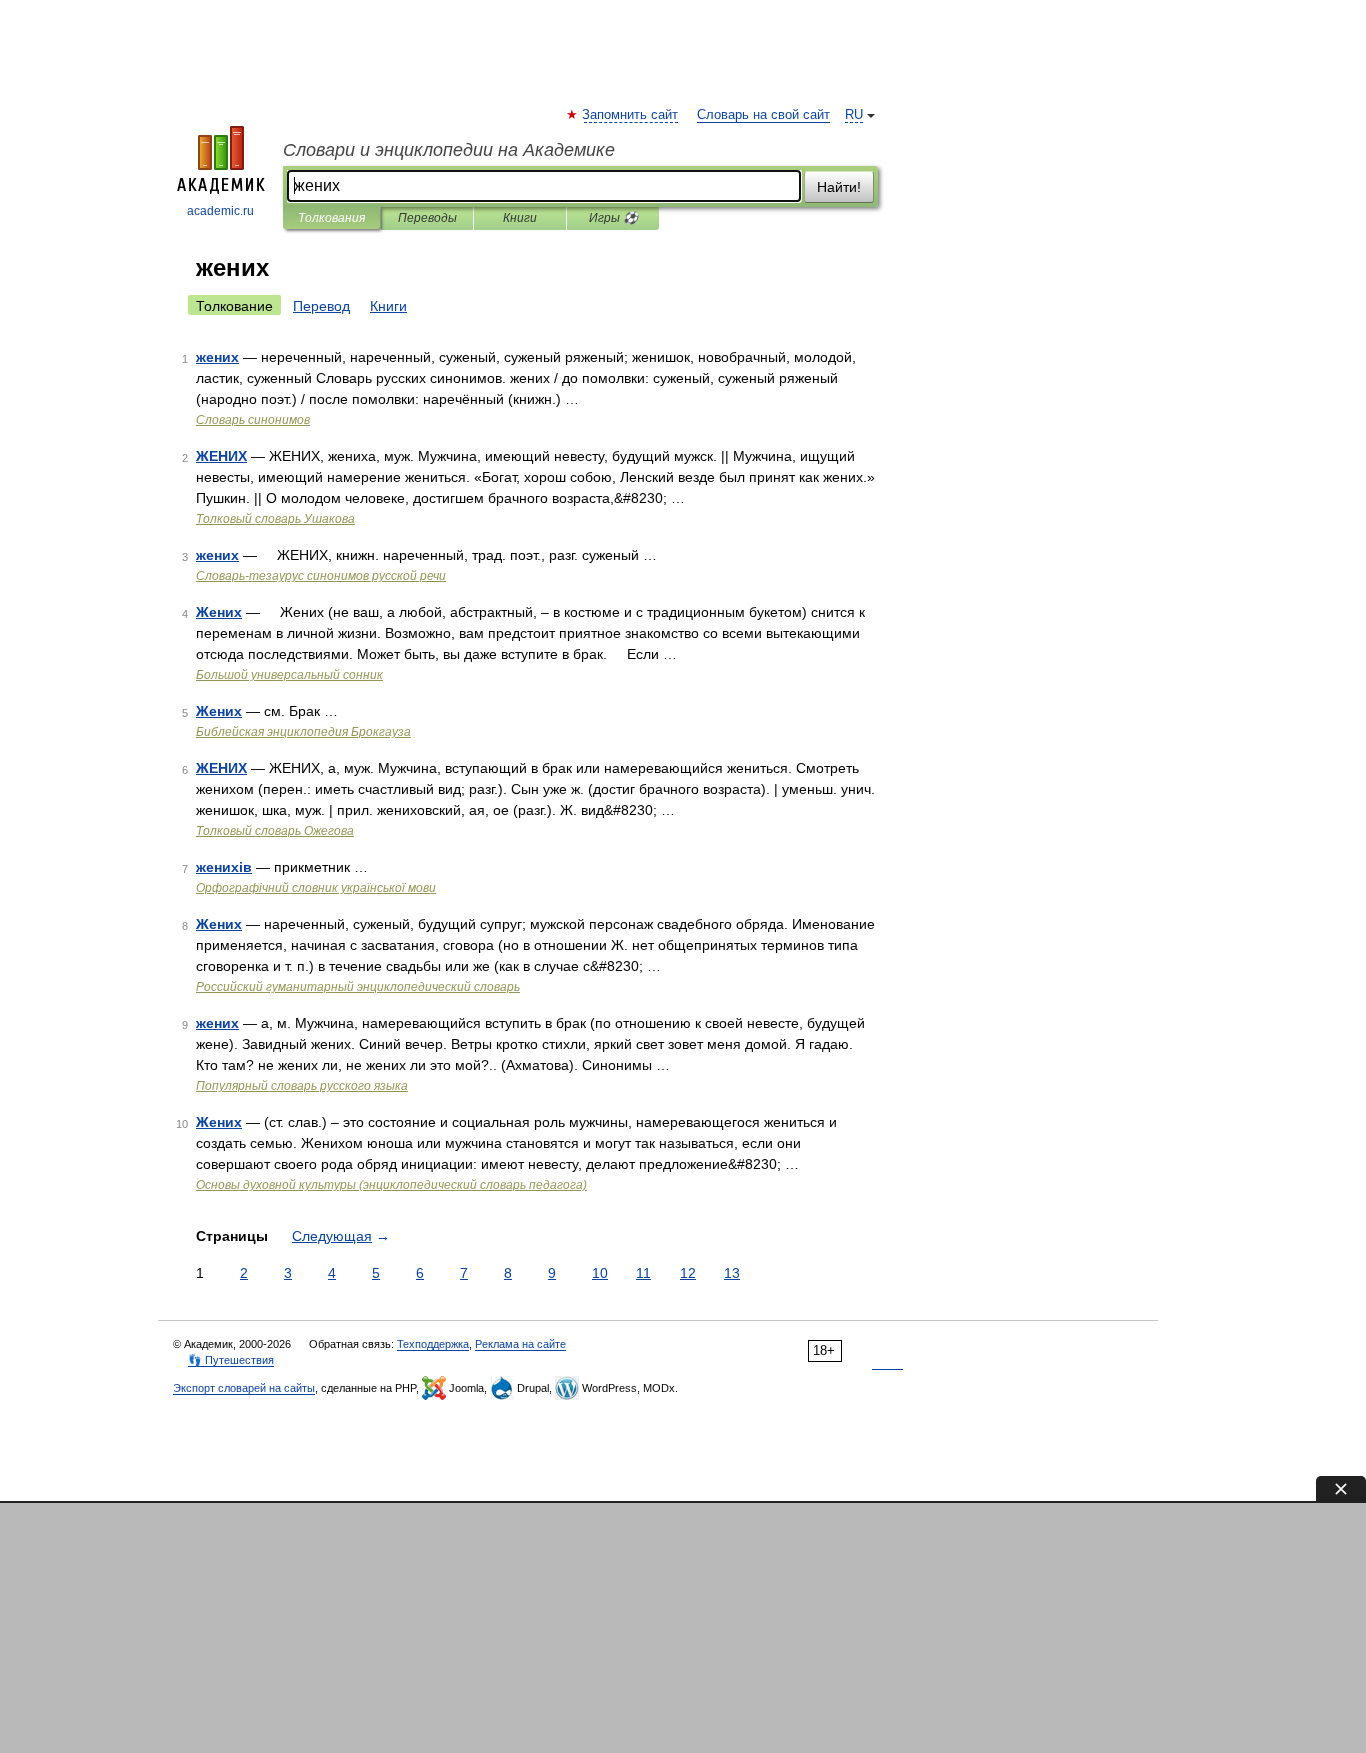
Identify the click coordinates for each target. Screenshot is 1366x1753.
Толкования (331, 218)
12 (688, 1273)
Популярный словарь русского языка (302, 1086)
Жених (219, 612)
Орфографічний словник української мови (316, 888)
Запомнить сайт (631, 115)
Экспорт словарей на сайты (244, 1388)
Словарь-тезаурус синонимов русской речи (321, 576)
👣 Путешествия (231, 1360)
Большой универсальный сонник (289, 675)
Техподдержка (433, 1344)
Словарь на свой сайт (763, 115)
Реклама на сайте (520, 1344)
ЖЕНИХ (221, 456)
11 (643, 1273)
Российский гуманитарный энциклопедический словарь (358, 987)
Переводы (427, 218)
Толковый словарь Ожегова (275, 831)
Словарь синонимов (253, 420)
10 (600, 1273)
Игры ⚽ (613, 218)
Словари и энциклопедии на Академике (449, 150)
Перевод (321, 306)
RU (854, 115)
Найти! (839, 187)
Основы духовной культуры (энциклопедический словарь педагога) (391, 1185)
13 (732, 1273)
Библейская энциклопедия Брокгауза (303, 732)
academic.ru (220, 211)
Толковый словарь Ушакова (275, 519)
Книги (520, 218)
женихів (224, 867)
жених (217, 357)
